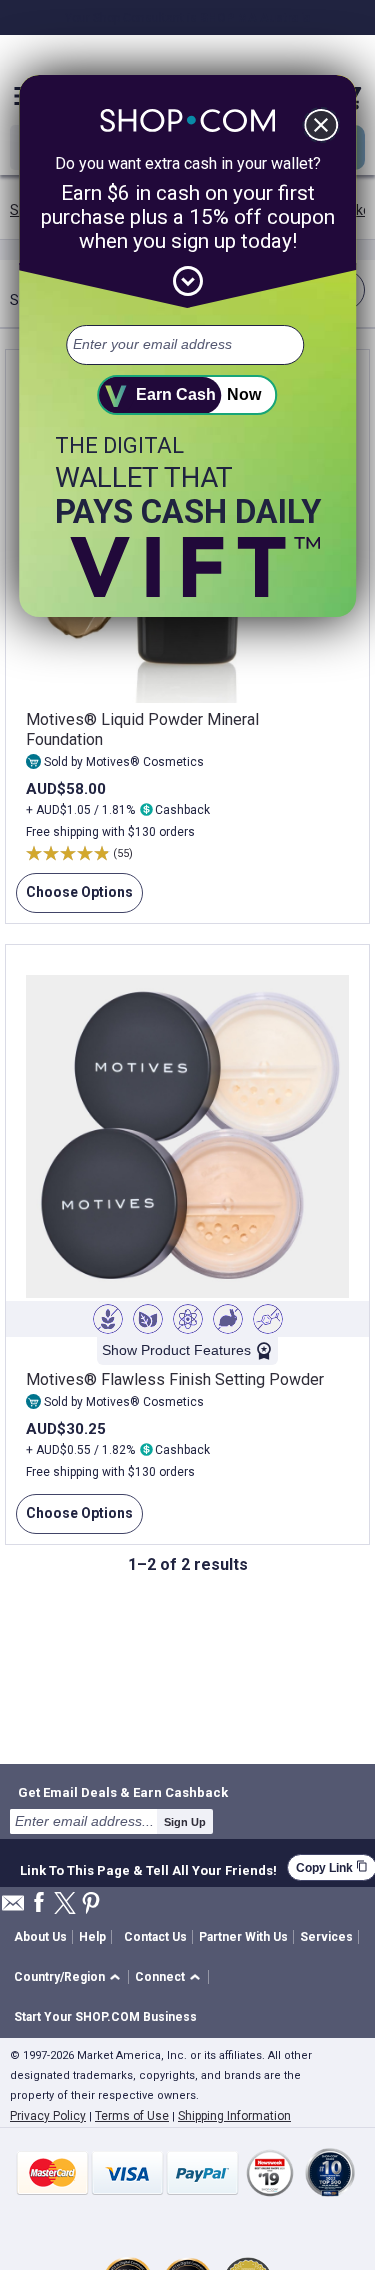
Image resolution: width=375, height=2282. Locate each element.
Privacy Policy (48, 2116)
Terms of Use (132, 2116)
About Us (40, 1937)
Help (92, 1937)
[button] (70, 1977)
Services (326, 1937)
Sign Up (185, 1822)
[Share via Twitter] (65, 1904)
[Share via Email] (13, 1908)
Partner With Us (243, 1937)
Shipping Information (234, 2116)
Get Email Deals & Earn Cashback (123, 1792)
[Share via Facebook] (39, 1903)
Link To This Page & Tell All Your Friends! (148, 1868)
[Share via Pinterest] (91, 1904)
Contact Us (155, 1937)
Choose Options (74, 898)
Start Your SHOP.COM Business (105, 2017)
